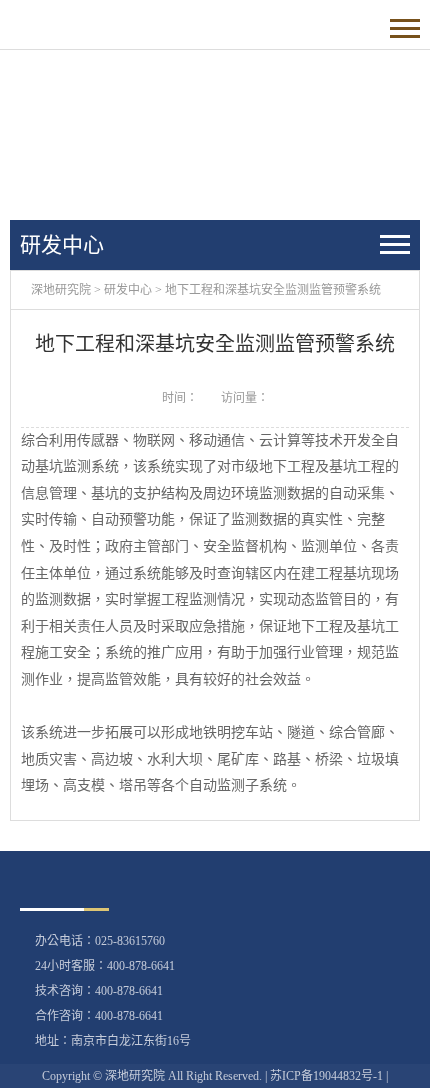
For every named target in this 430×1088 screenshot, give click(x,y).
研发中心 (128, 290)
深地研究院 (61, 290)
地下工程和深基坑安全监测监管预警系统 (273, 290)
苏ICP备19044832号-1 (326, 1076)
